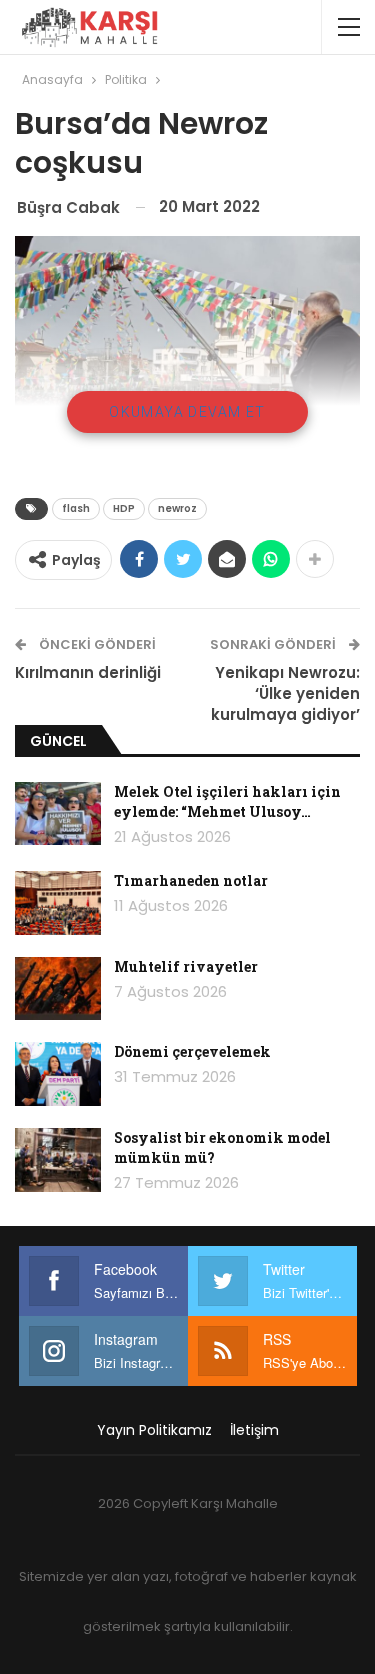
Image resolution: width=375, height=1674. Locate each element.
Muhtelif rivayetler (186, 966)
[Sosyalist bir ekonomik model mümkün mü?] (58, 1160)
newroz (177, 508)
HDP (124, 508)
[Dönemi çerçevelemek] (58, 1074)
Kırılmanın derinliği (88, 672)
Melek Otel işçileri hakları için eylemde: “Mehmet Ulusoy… (227, 801)
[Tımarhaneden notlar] (58, 903)
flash (76, 508)
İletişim (254, 1430)
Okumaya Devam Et (187, 412)
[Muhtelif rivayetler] (58, 989)
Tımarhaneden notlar (191, 880)
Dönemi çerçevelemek (192, 1051)
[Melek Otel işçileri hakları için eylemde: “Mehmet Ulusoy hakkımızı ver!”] (58, 814)
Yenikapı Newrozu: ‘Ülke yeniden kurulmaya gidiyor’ (285, 693)
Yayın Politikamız (154, 1430)
